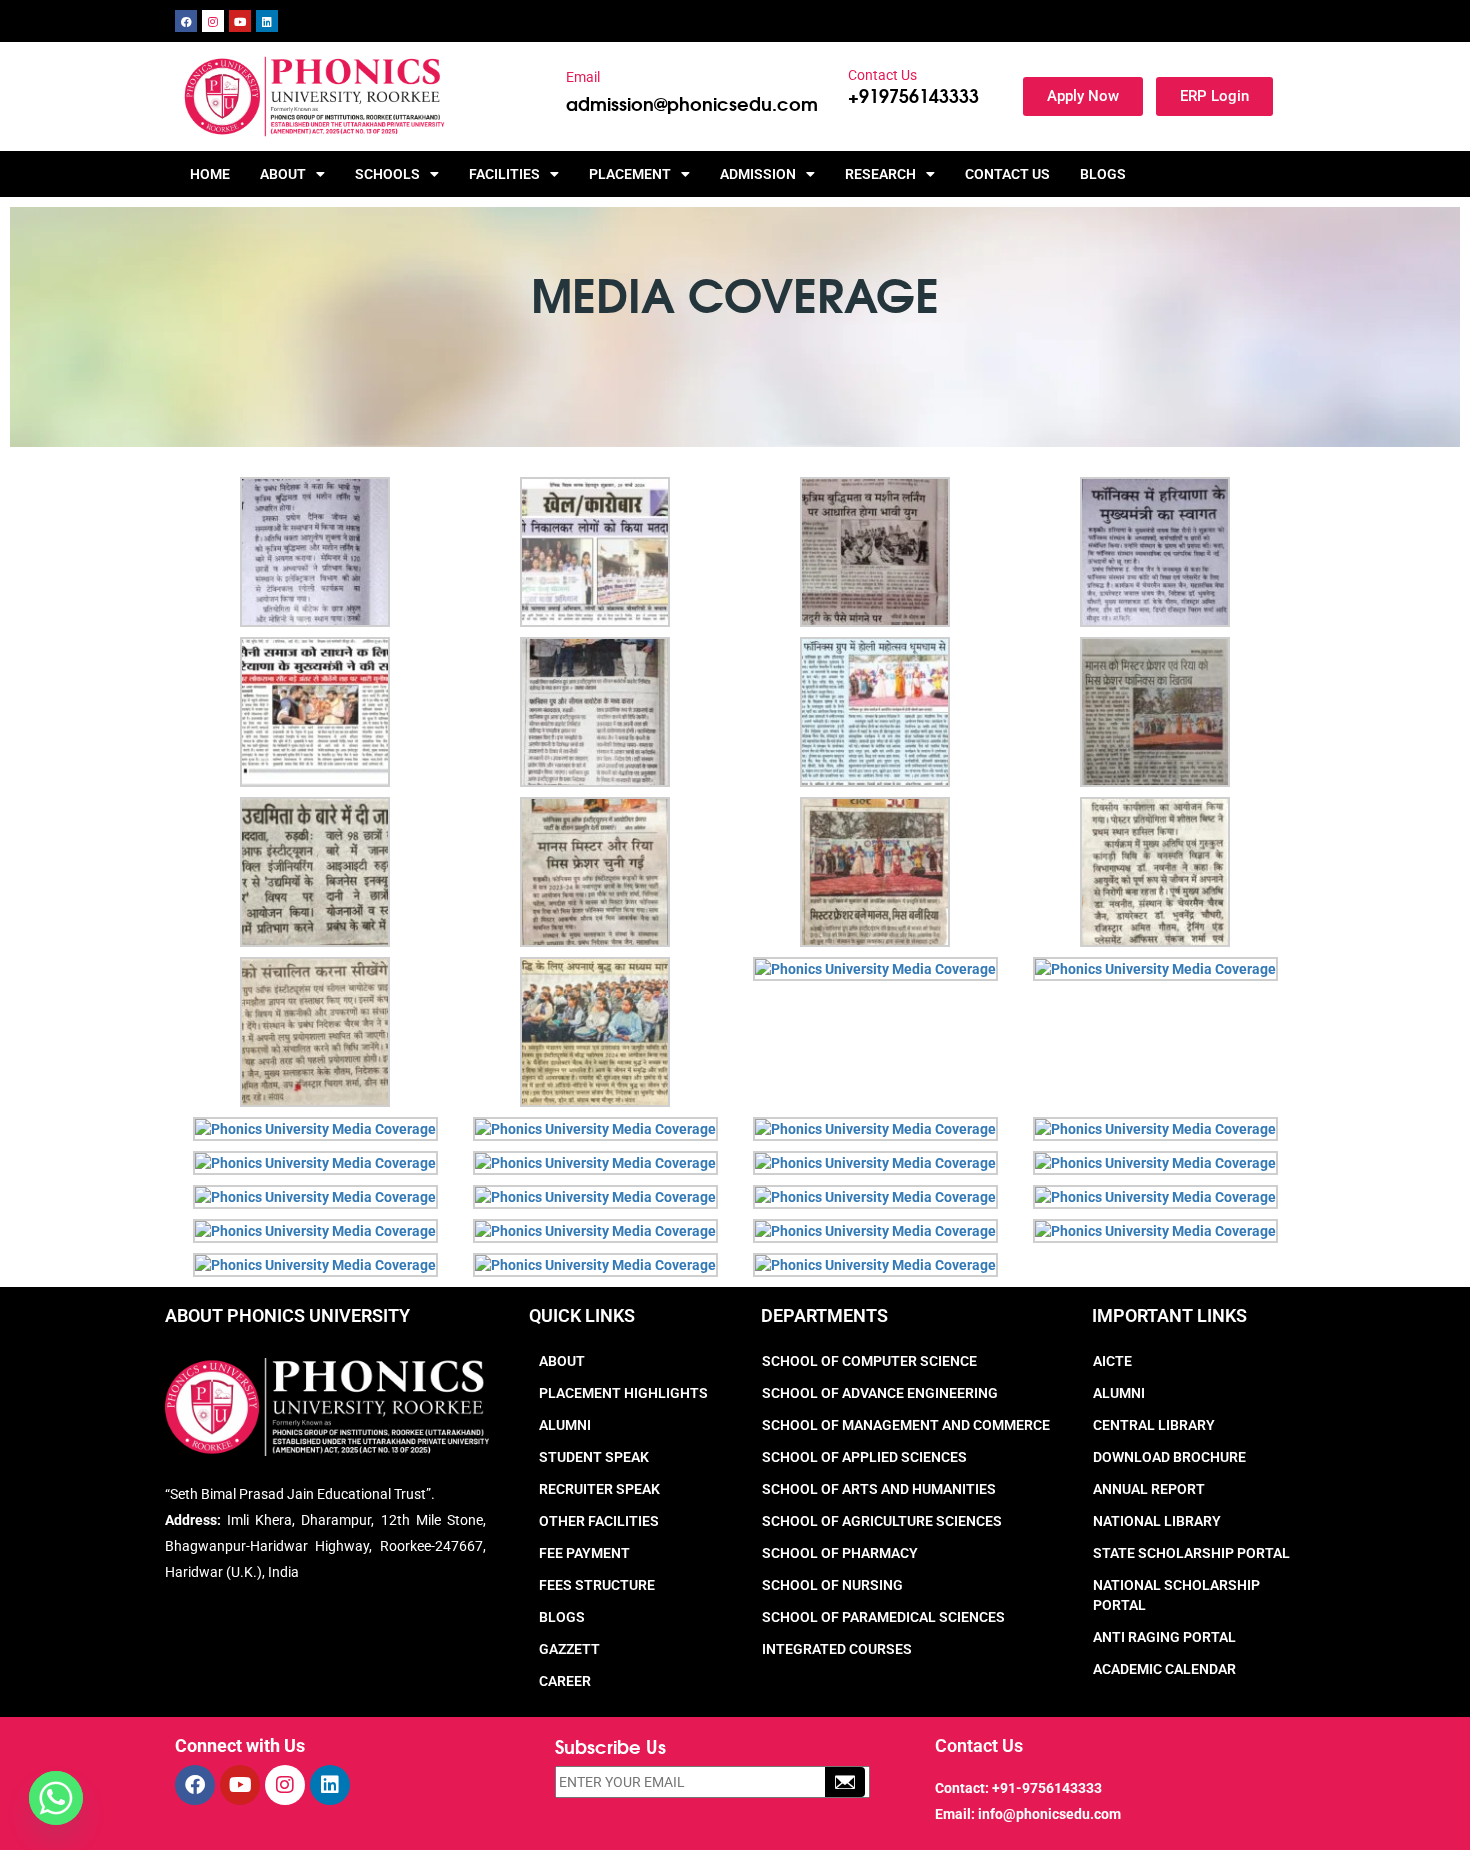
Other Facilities (599, 1521)
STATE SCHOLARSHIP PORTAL (1191, 1553)
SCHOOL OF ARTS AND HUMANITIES (879, 1489)
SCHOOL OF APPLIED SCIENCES (864, 1457)
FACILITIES (504, 174)
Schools (387, 174)
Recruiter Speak (599, 1489)
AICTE (1112, 1361)
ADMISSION (758, 174)
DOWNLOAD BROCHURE (1169, 1457)
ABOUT (283, 174)
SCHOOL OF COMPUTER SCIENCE (869, 1361)
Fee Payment (584, 1553)
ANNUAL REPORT (1149, 1489)
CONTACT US (1007, 174)
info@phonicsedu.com (1049, 1814)
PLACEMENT (630, 174)
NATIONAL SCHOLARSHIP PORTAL (1176, 1595)
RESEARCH (880, 174)
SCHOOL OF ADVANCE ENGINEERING (880, 1393)
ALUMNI (1119, 1393)
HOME (210, 174)
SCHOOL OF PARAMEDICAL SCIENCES (883, 1617)
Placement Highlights (623, 1393)
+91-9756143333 (1047, 1788)
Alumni (565, 1425)
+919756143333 (913, 95)
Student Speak (594, 1457)
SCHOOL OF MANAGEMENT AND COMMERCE (906, 1425)
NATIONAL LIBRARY (1157, 1521)
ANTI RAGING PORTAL (1164, 1637)
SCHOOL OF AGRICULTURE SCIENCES (882, 1521)
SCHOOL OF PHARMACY (840, 1553)
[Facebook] (186, 21)
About (562, 1361)
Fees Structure (597, 1585)
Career (565, 1681)
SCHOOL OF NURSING (832, 1585)
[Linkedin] (267, 21)
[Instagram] (213, 21)
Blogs (1103, 174)
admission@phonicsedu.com (692, 103)
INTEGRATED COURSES (837, 1649)
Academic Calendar (1164, 1669)
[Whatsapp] (56, 1798)
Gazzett (569, 1649)
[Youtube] (240, 21)
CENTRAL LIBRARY (1154, 1425)
